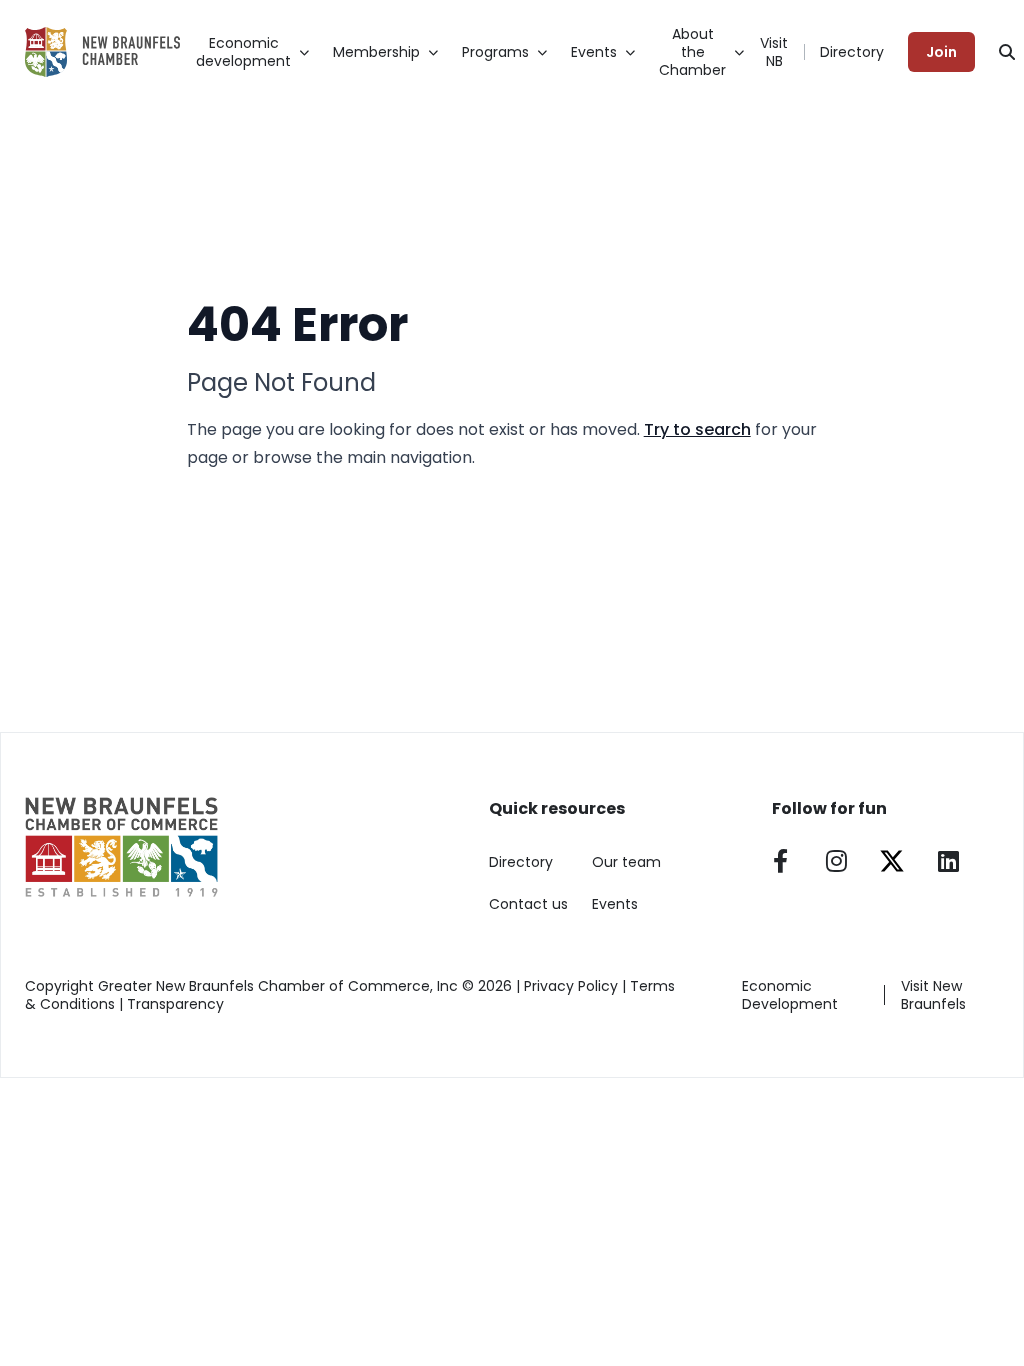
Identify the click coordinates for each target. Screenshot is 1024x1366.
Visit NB (774, 52)
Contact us (528, 904)
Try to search (697, 429)
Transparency (175, 1004)
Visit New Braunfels (933, 995)
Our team (626, 862)
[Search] (1007, 52)
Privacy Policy (571, 986)
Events (615, 904)
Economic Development (790, 995)
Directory (852, 52)
